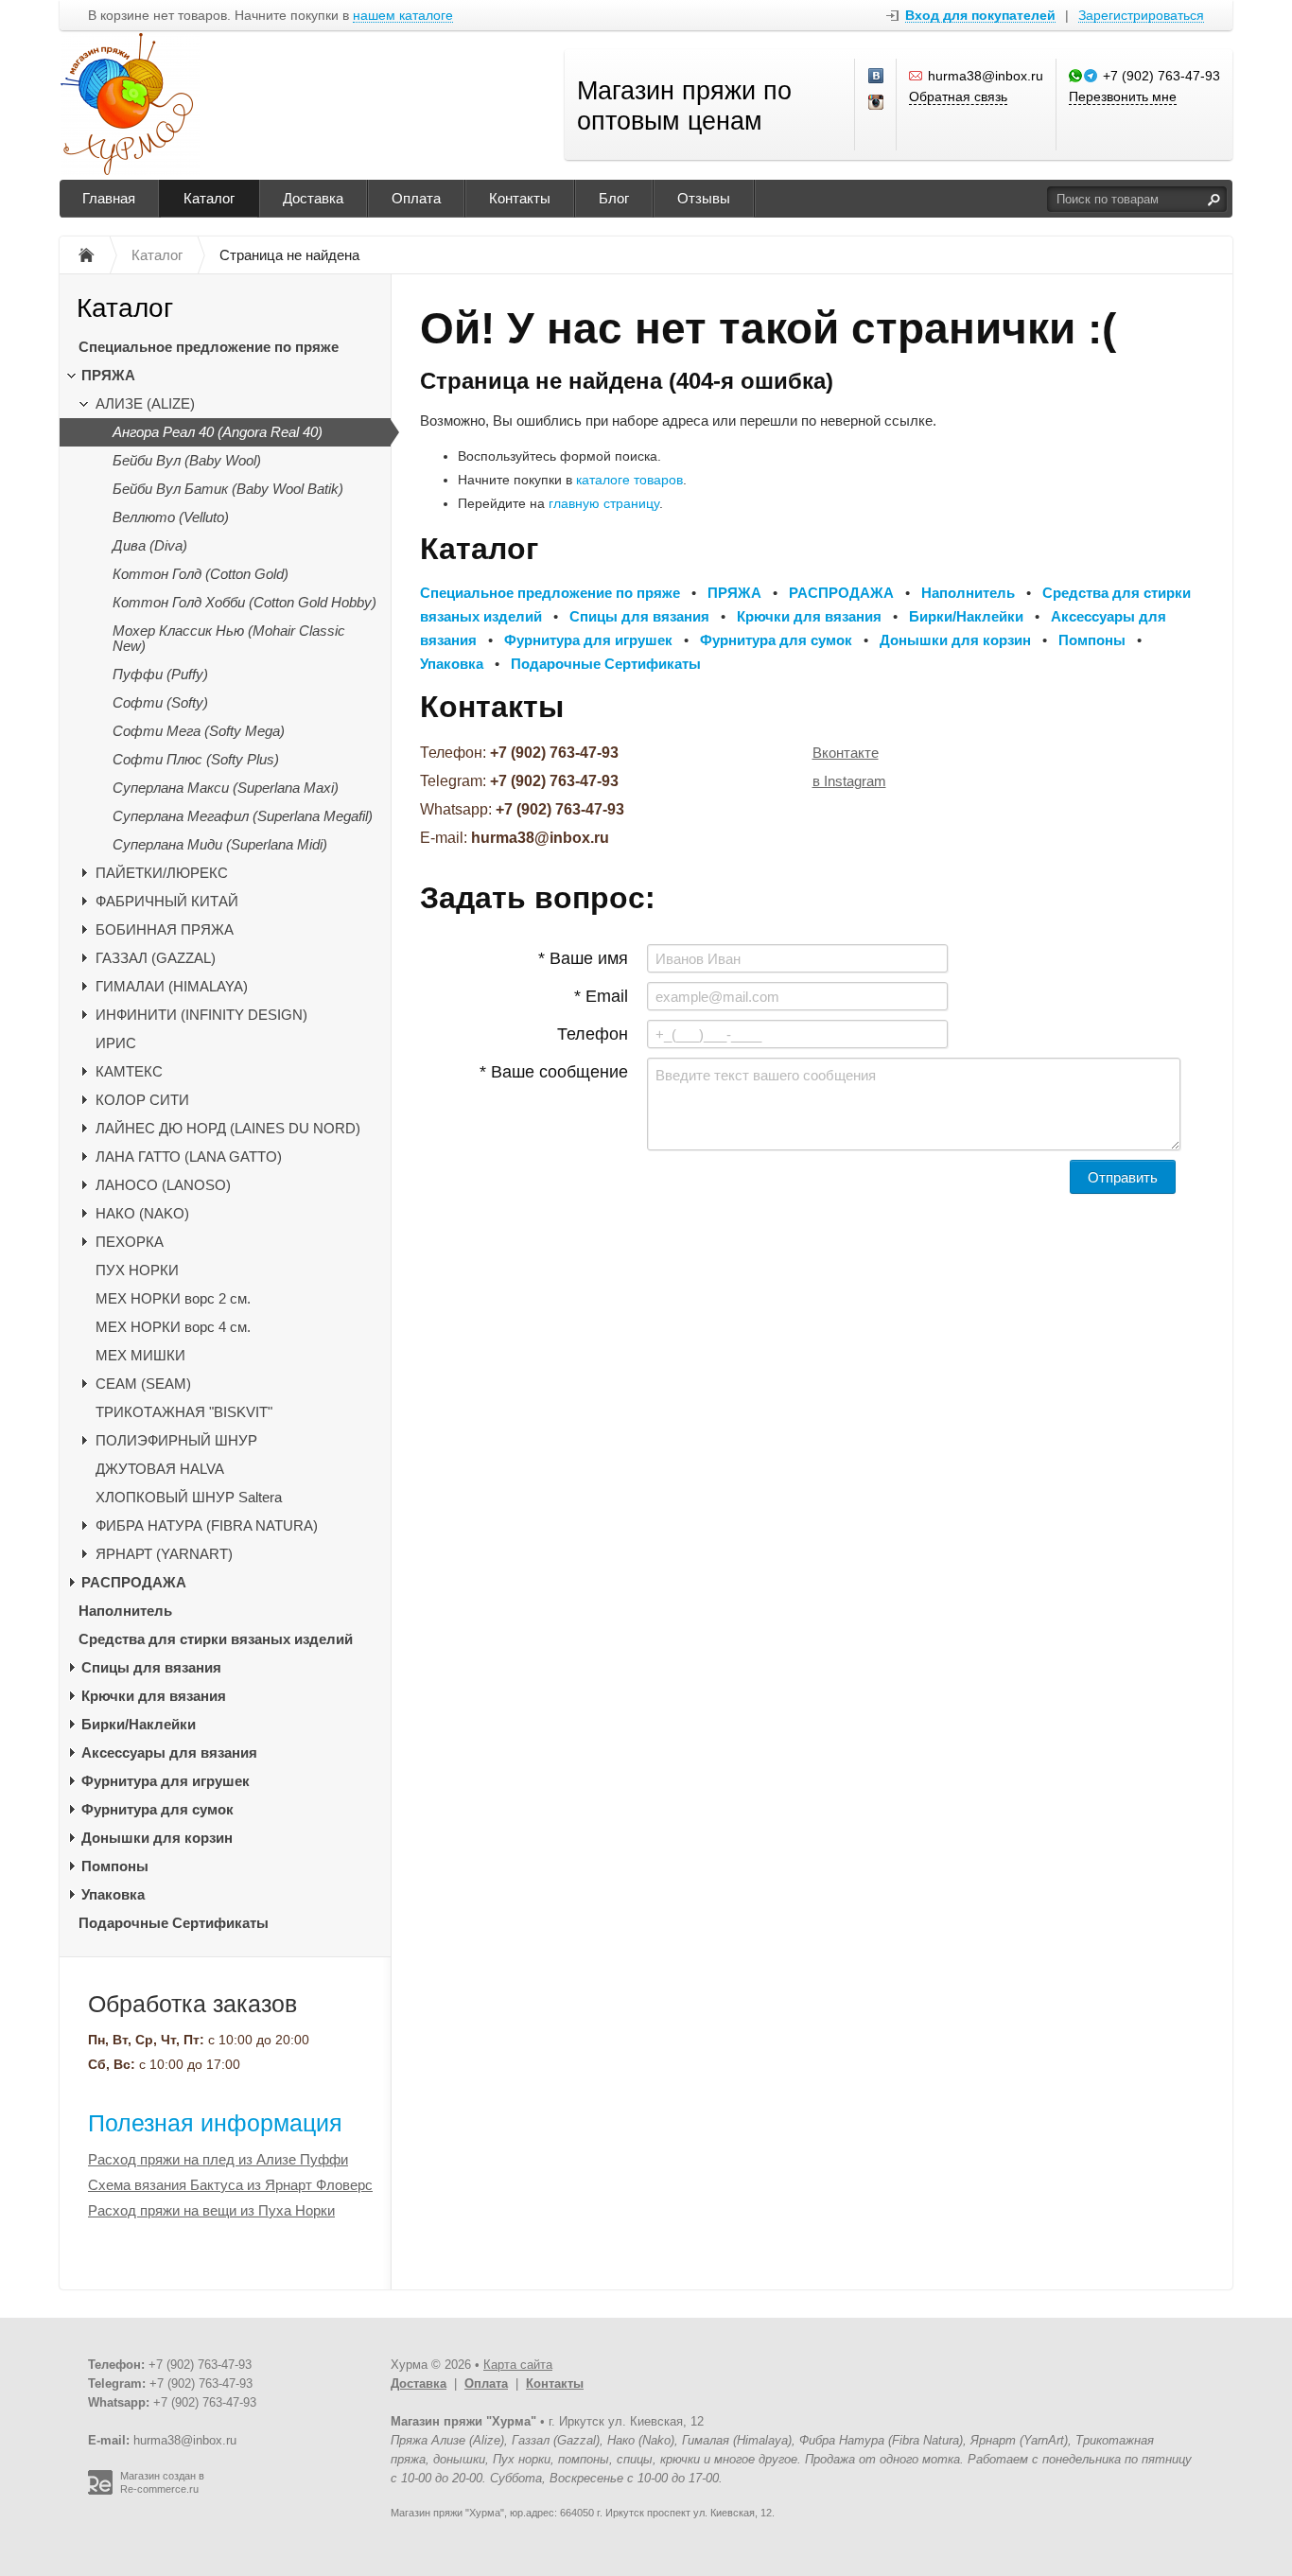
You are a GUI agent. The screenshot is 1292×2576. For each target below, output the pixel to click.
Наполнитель (125, 1611)
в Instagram (849, 781)
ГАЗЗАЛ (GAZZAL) (156, 958)
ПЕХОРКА (130, 1242)
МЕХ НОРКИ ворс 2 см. (173, 1298)
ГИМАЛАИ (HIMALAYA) (172, 986)
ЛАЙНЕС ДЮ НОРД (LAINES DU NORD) (228, 1128)
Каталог (209, 198)
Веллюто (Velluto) (171, 517)
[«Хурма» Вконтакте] (877, 77)
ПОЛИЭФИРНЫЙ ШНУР (176, 1440)
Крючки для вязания (154, 1696)
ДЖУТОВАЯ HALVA (160, 1469)
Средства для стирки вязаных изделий (216, 1639)
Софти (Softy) (160, 702)
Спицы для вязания (151, 1667)
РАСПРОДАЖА (134, 1582)
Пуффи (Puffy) (160, 674)
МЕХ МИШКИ (140, 1355)
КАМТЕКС (129, 1071)
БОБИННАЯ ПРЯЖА (165, 929)
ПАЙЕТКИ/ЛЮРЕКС (162, 873)
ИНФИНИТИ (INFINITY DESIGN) (201, 1015)
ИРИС (116, 1043)
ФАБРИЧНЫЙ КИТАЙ (167, 901)
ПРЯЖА (108, 375)
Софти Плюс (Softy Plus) (196, 759)
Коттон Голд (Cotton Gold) (201, 574)
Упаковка (113, 1894)
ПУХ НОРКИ (137, 1270)
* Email (601, 996)
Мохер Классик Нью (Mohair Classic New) (229, 638)
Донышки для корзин (157, 1838)
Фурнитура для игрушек (166, 1781)
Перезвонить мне (1123, 96)
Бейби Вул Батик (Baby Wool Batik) (228, 489)
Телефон (593, 1034)
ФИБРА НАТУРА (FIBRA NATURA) (207, 1525)
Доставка (313, 198)
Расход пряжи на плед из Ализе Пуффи (218, 2159)
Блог (614, 198)
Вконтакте (846, 753)
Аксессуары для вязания (169, 1752)
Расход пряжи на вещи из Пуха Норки (211, 2210)
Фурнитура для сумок (157, 1809)
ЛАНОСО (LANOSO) (163, 1185)
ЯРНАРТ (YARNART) (164, 1554)
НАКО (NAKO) (142, 1213)
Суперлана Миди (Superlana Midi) (220, 844)
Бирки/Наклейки (139, 1724)
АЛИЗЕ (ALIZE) (145, 403)
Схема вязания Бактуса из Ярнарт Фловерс (230, 2185)
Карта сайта (518, 2365)
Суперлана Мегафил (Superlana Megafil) (243, 816)
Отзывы (704, 198)
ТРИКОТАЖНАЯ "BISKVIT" (184, 1412)
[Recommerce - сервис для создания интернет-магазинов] (100, 2491)
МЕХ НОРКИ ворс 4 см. (173, 1327)
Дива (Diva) (150, 545)
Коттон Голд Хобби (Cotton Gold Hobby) (244, 602)
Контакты (520, 198)
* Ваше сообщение (554, 1072)
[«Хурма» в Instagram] (877, 103)
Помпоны (115, 1866)
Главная (109, 198)
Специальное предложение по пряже (209, 347)
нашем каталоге (403, 16)
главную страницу (604, 503)
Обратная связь (958, 96)
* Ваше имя (583, 958)
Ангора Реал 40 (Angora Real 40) (218, 432)
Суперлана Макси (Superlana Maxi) (226, 788)
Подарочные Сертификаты (174, 1923)
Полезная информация (215, 2123)
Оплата (416, 198)
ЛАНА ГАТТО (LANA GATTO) (189, 1157)
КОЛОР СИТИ (142, 1100)
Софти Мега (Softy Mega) (199, 731)
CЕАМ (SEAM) (143, 1384)
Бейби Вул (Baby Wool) (187, 460)
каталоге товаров (629, 480)
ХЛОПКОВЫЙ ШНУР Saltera (189, 1497)
